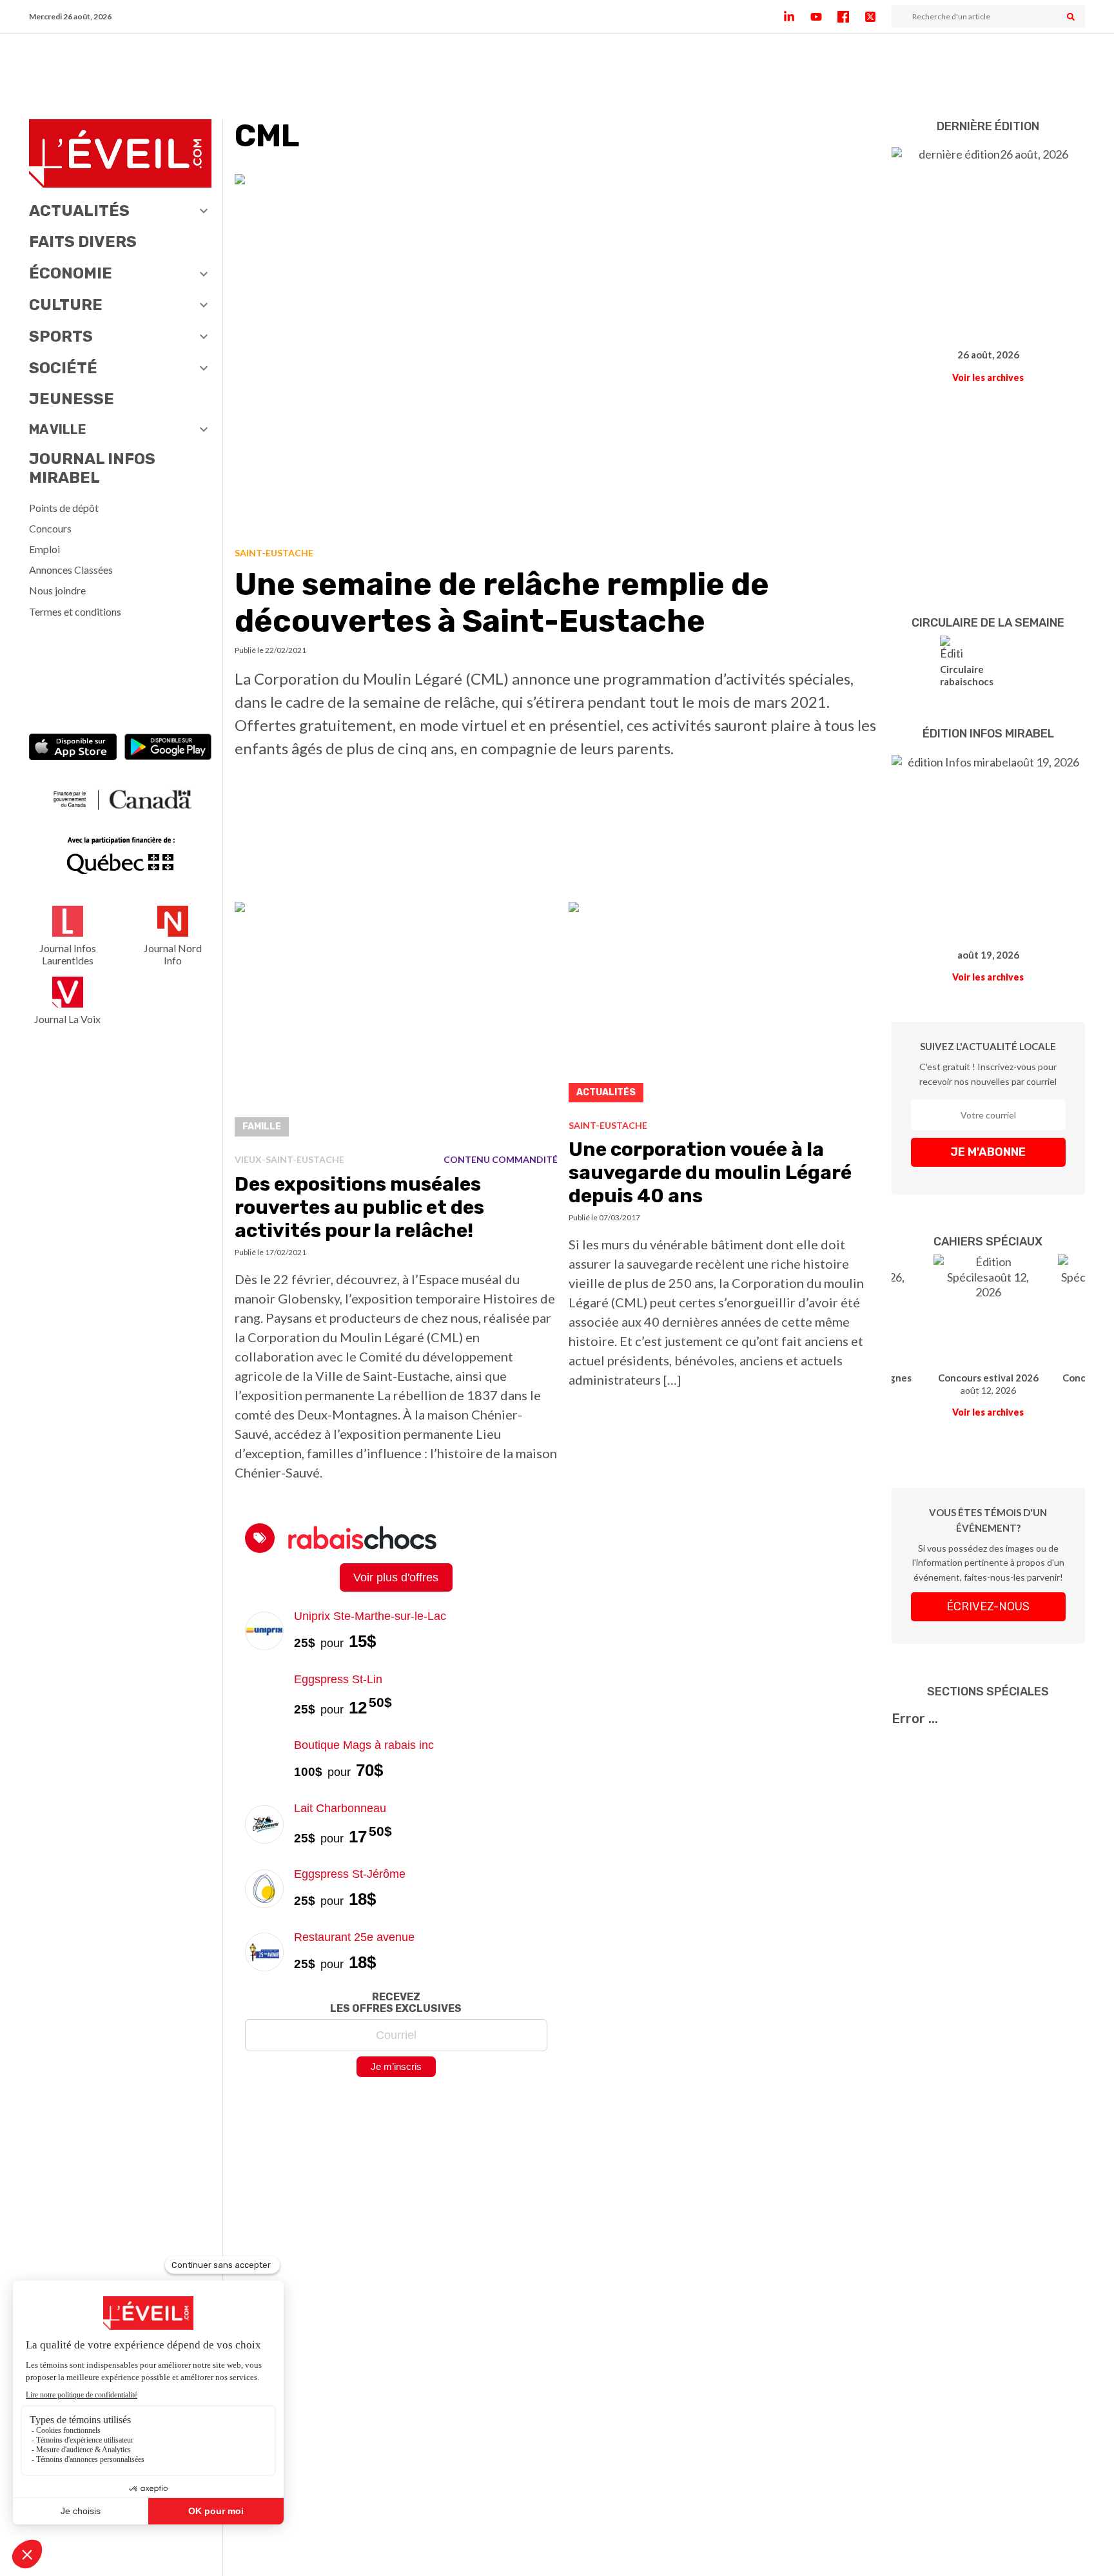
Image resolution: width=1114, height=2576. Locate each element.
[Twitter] (878, 17)
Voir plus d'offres (396, 1577)
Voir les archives (988, 377)
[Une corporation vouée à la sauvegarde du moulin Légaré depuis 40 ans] (725, 1006)
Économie (71, 273)
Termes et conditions (75, 611)
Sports (61, 337)
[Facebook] (851, 17)
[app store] (73, 748)
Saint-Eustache (274, 553)
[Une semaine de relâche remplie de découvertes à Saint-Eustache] (558, 356)
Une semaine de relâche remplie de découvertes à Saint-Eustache (502, 603)
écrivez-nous (988, 1606)
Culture (66, 305)
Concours (50, 528)
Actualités (79, 211)
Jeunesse (72, 399)
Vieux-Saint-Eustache (289, 1159)
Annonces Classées (71, 570)
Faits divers (83, 242)
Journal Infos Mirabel (92, 468)
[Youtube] (824, 17)
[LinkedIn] (797, 17)
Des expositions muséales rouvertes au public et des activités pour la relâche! (359, 1207)
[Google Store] (168, 748)
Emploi (44, 549)
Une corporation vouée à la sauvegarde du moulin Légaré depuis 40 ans (710, 1173)
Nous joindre (57, 590)
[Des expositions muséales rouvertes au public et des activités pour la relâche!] (396, 1023)
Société (63, 368)
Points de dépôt (64, 508)
